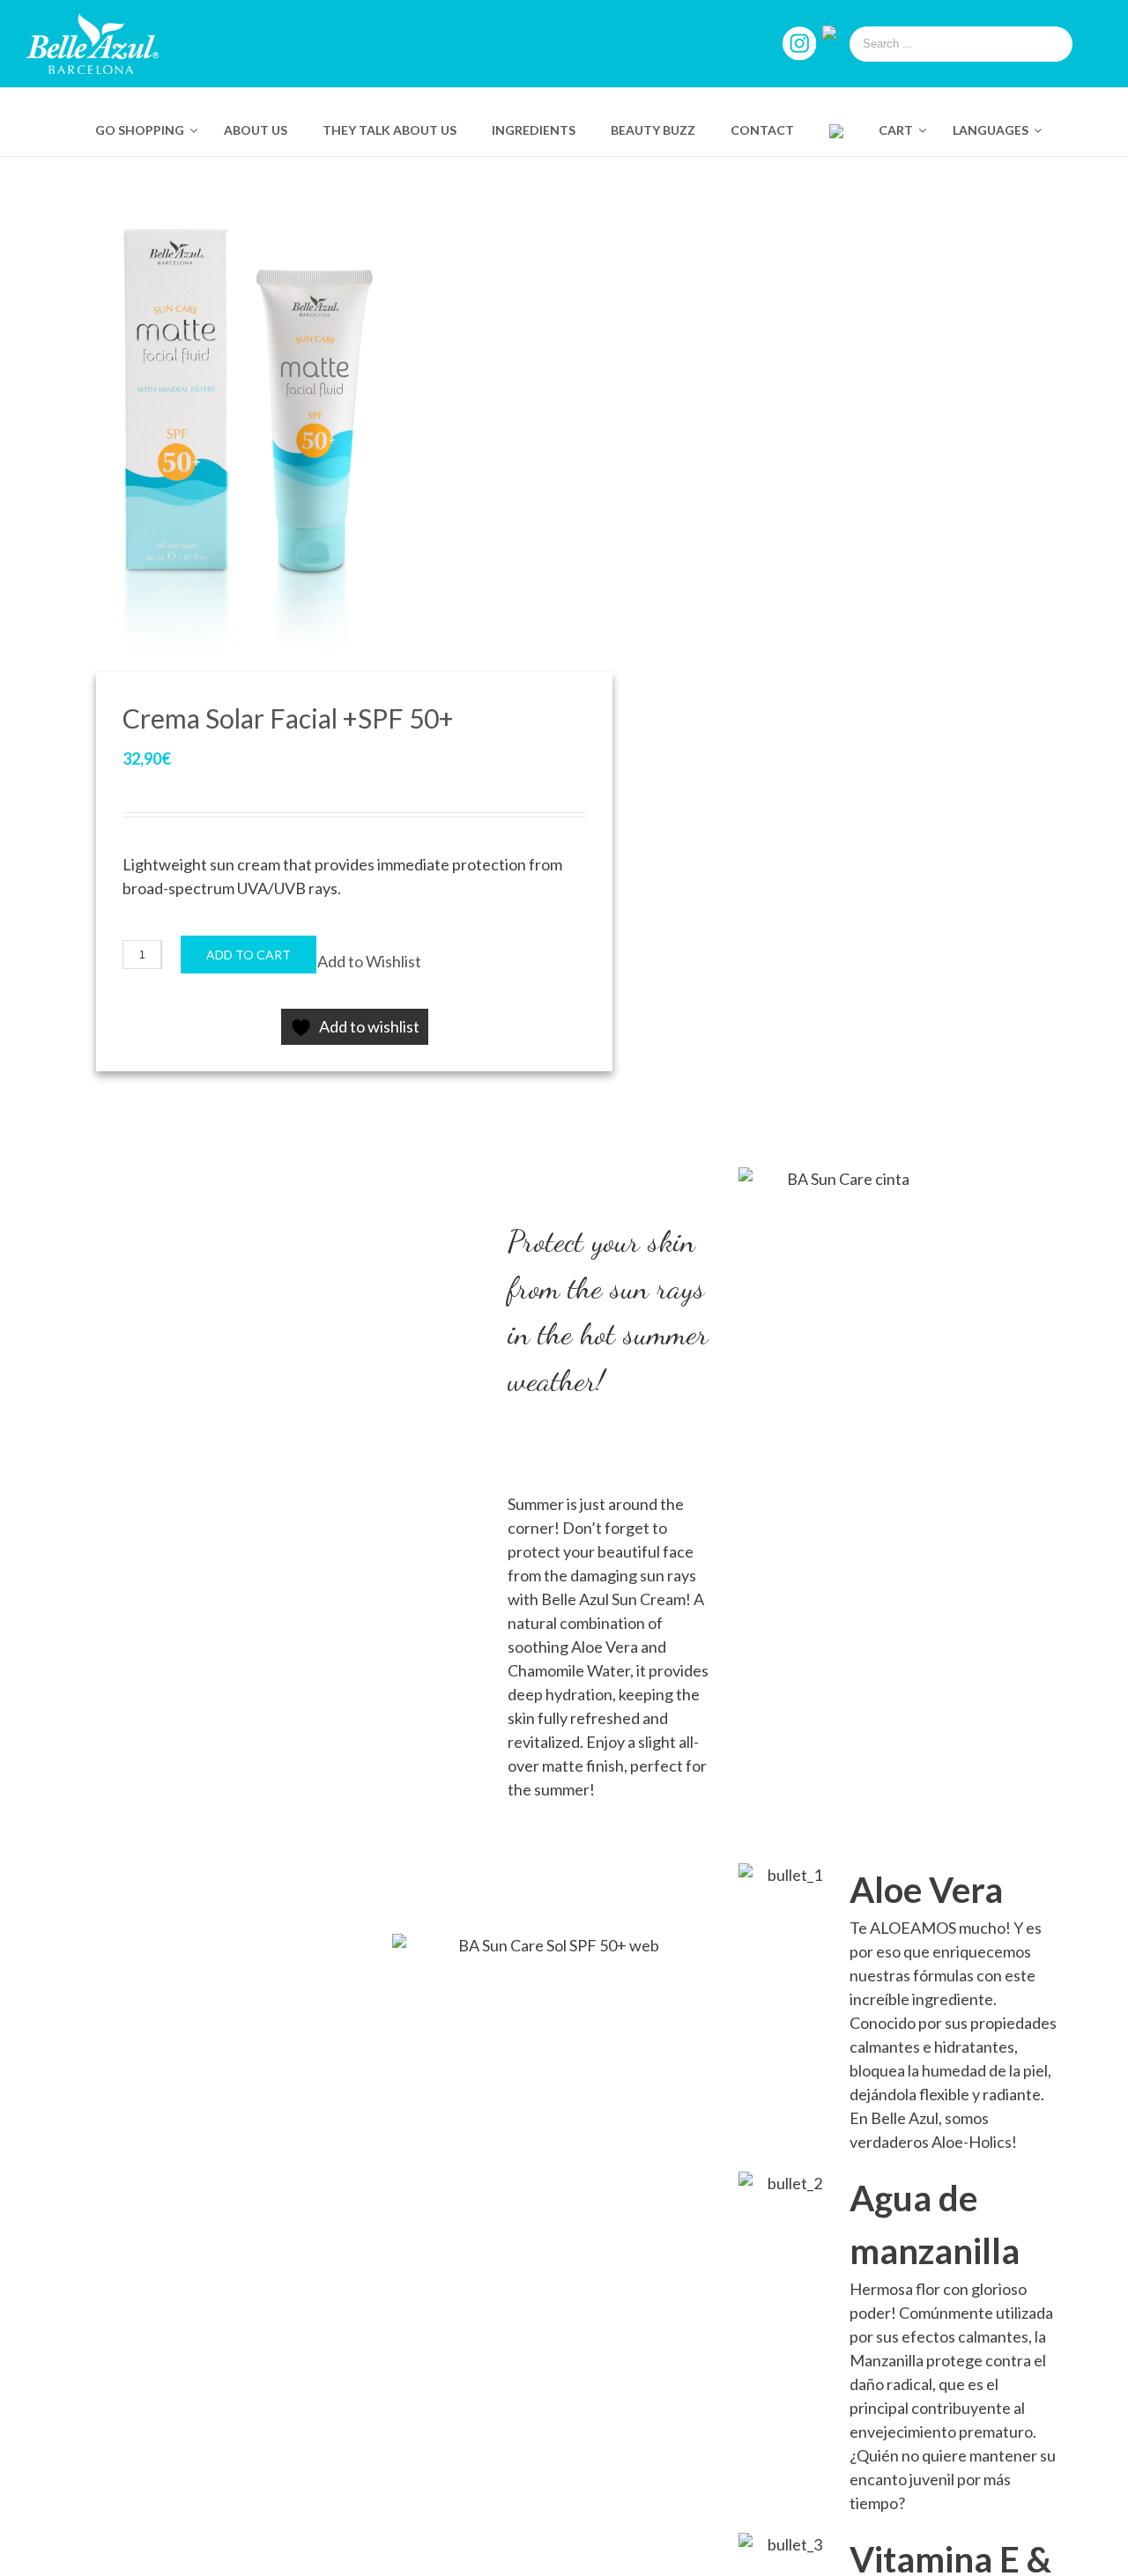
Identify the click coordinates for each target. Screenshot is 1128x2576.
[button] (369, 962)
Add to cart (249, 955)
